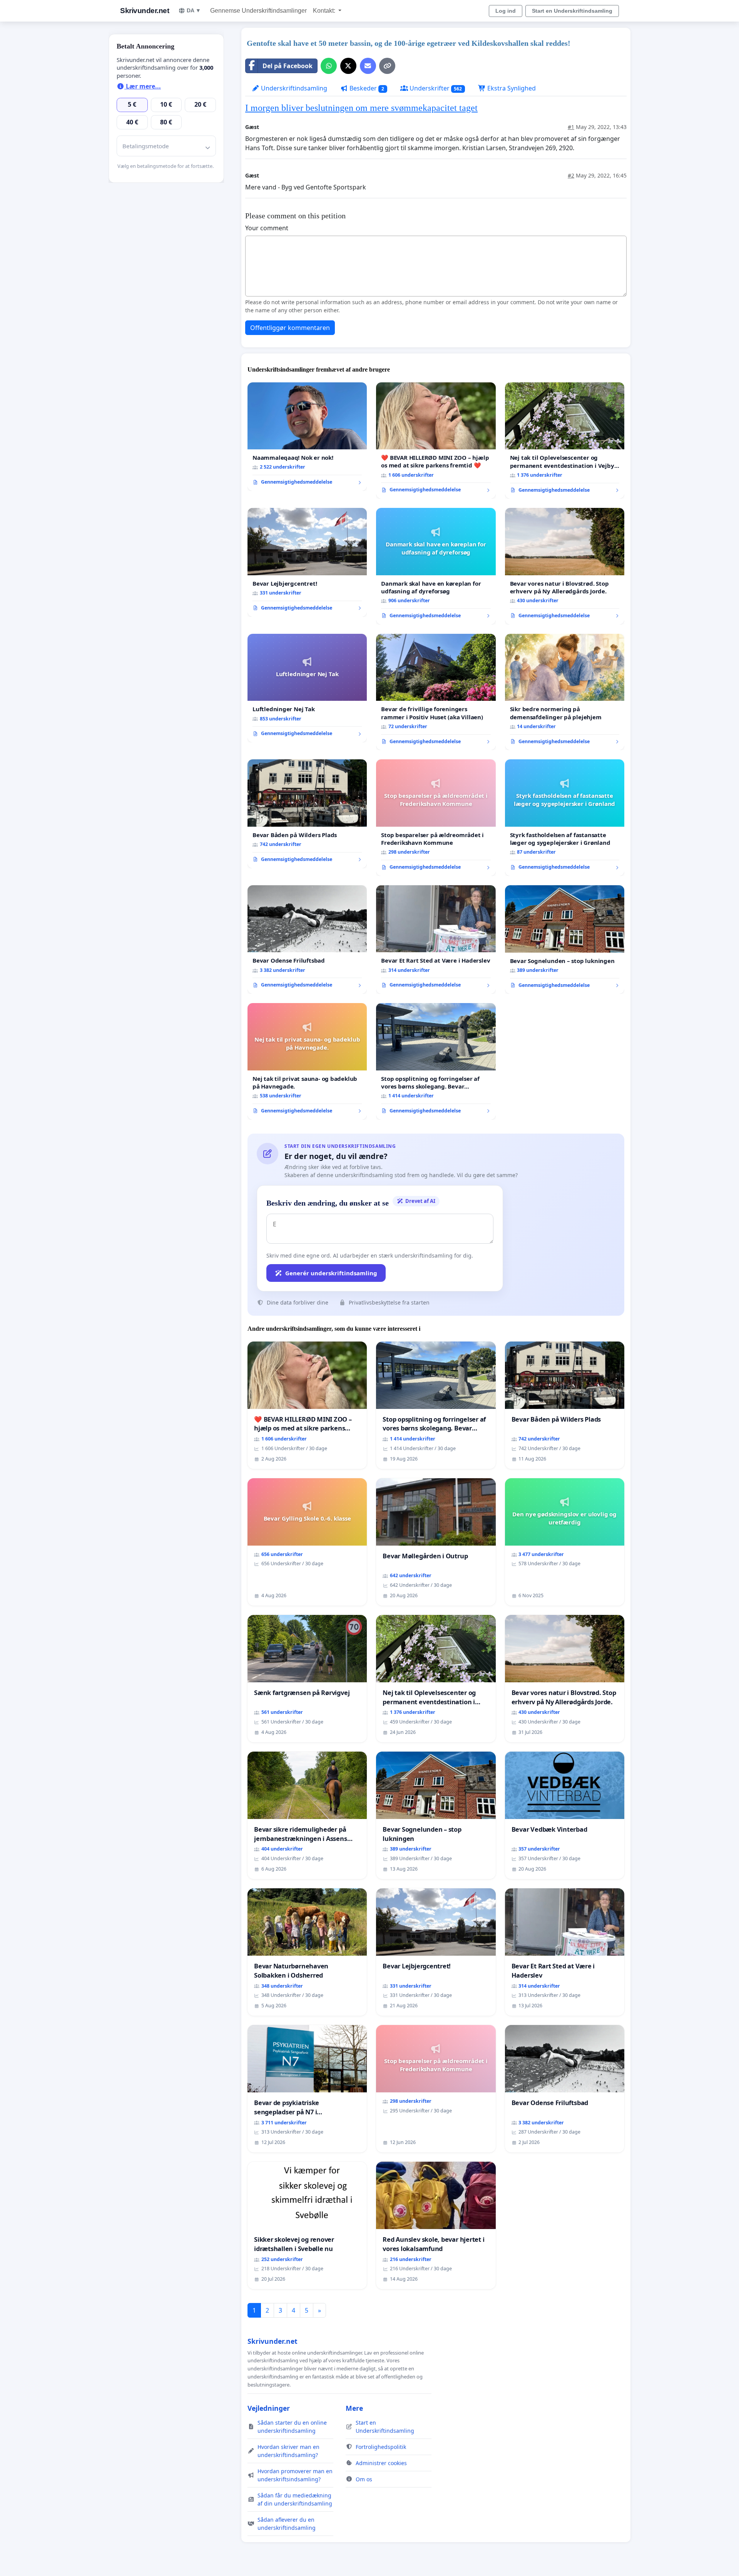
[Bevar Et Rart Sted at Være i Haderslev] (436, 940)
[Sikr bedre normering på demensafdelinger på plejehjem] (565, 692)
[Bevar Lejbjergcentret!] (307, 562)
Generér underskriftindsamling (331, 1273)
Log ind (506, 11)
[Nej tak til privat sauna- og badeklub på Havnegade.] (307, 1061)
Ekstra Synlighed (511, 88)
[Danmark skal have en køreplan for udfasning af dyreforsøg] (436, 566)
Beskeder (366, 88)
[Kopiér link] (387, 66)
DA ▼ (194, 10)
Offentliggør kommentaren (290, 328)
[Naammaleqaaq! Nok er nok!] (307, 437)
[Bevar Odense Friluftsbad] (307, 940)
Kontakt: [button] (325, 11)
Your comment (267, 228)
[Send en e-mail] (368, 66)
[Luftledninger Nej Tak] (307, 688)
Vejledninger (269, 2408)
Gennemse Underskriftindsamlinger (258, 11)
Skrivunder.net (145, 11)
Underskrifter (435, 88)
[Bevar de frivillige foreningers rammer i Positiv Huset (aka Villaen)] (436, 692)
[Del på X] (348, 66)
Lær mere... (143, 86)
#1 (571, 127)
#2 (571, 175)
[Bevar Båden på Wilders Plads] (307, 814)
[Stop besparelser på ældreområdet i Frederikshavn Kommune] (436, 818)
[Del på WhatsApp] (329, 66)
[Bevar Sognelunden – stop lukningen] (565, 940)
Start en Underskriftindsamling (572, 11)
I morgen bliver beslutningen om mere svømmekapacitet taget (361, 108)
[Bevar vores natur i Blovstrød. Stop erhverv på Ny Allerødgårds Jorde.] (565, 566)
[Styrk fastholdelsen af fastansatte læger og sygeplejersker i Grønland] (565, 818)
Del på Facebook (288, 66)
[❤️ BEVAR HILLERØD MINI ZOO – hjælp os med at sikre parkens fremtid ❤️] (436, 441)
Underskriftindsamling (293, 88)
